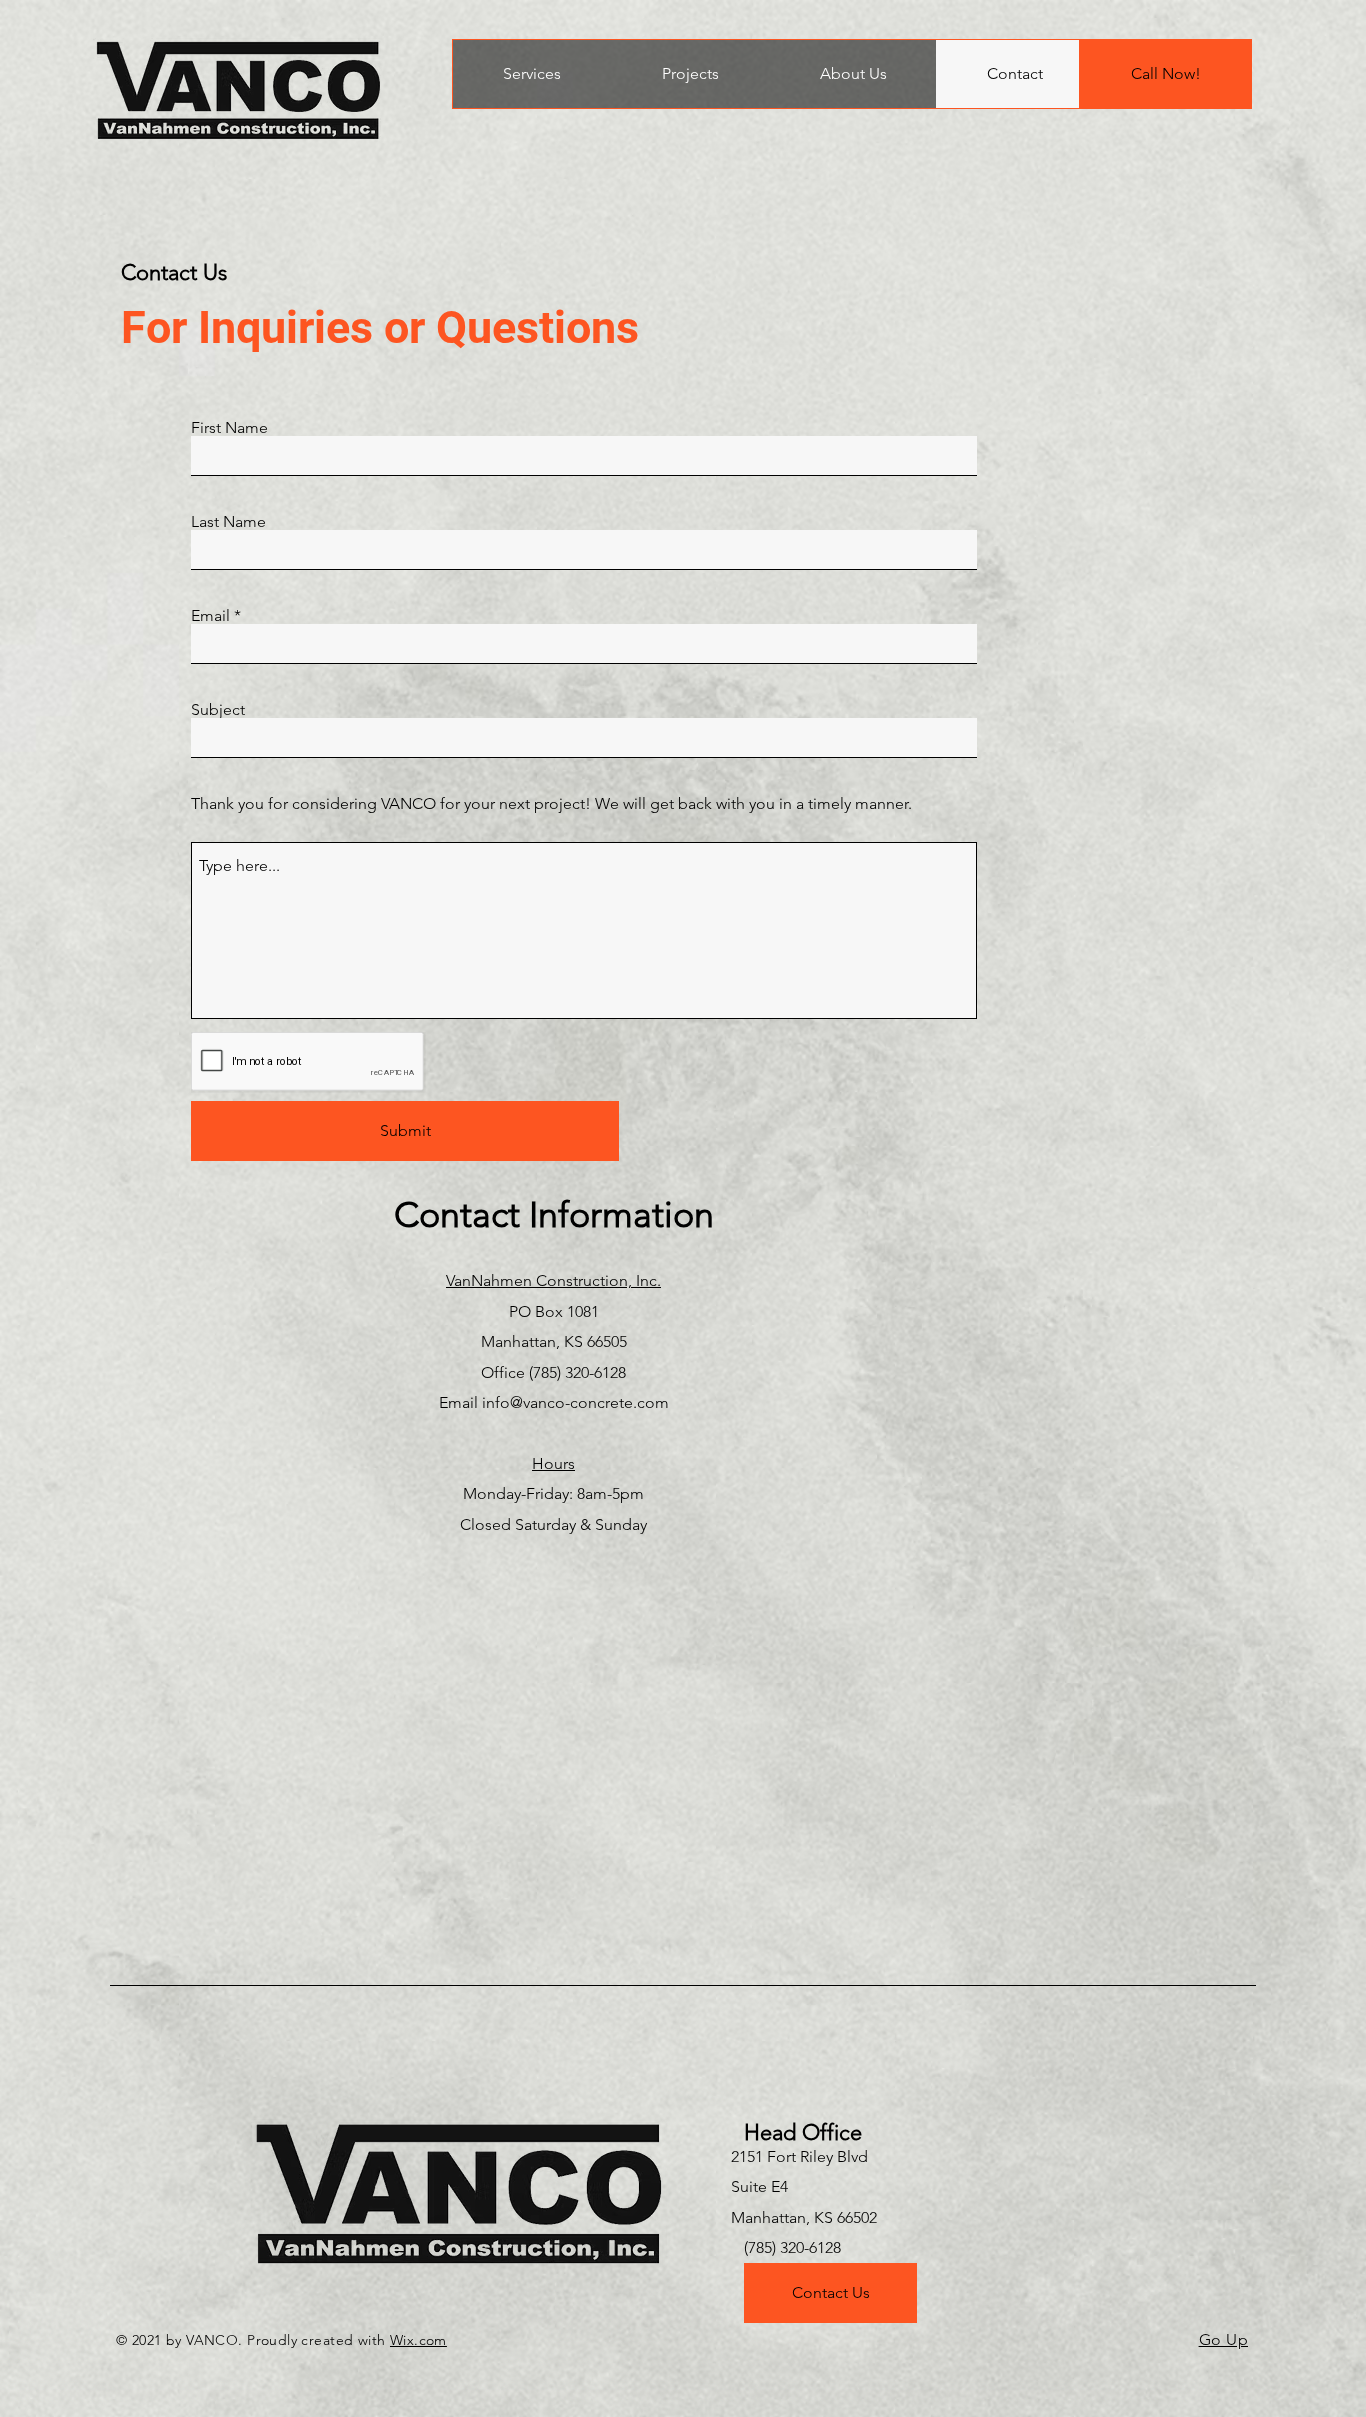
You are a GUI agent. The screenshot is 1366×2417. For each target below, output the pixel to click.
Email (210, 616)
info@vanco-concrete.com (575, 1402)
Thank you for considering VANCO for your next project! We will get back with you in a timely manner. (551, 804)
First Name (229, 428)
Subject (218, 710)
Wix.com (418, 2340)
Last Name (228, 522)
